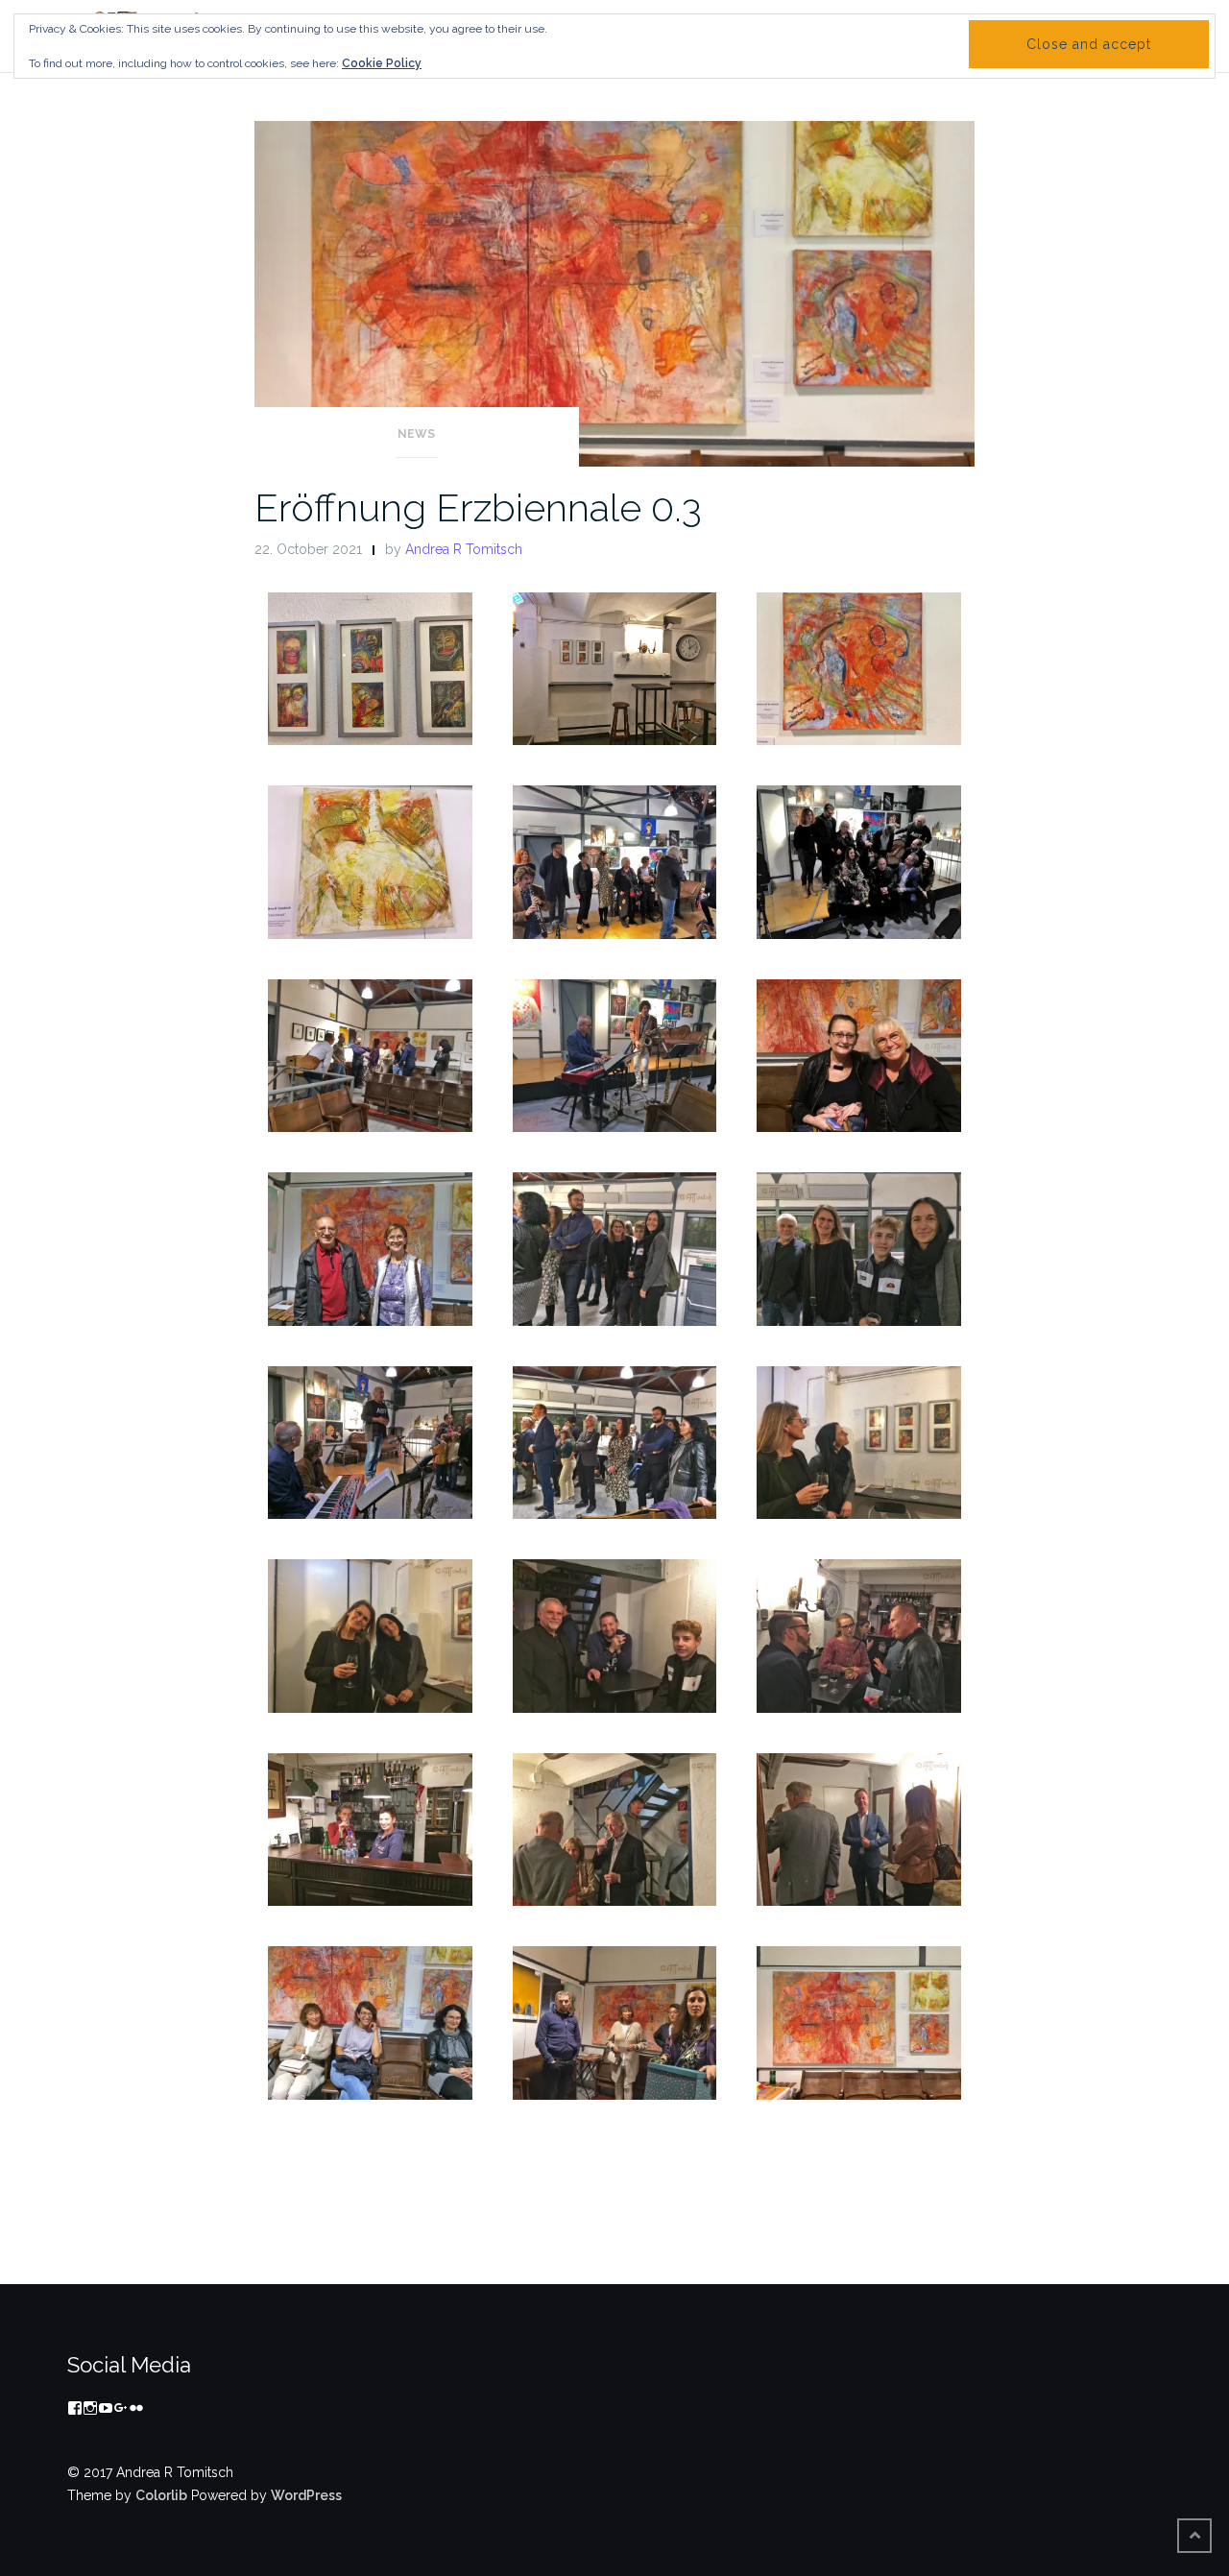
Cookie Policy (382, 63)
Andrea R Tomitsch (464, 549)
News (416, 434)
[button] (370, 669)
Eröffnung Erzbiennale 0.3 (478, 507)
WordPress (306, 2495)
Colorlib (161, 2495)
